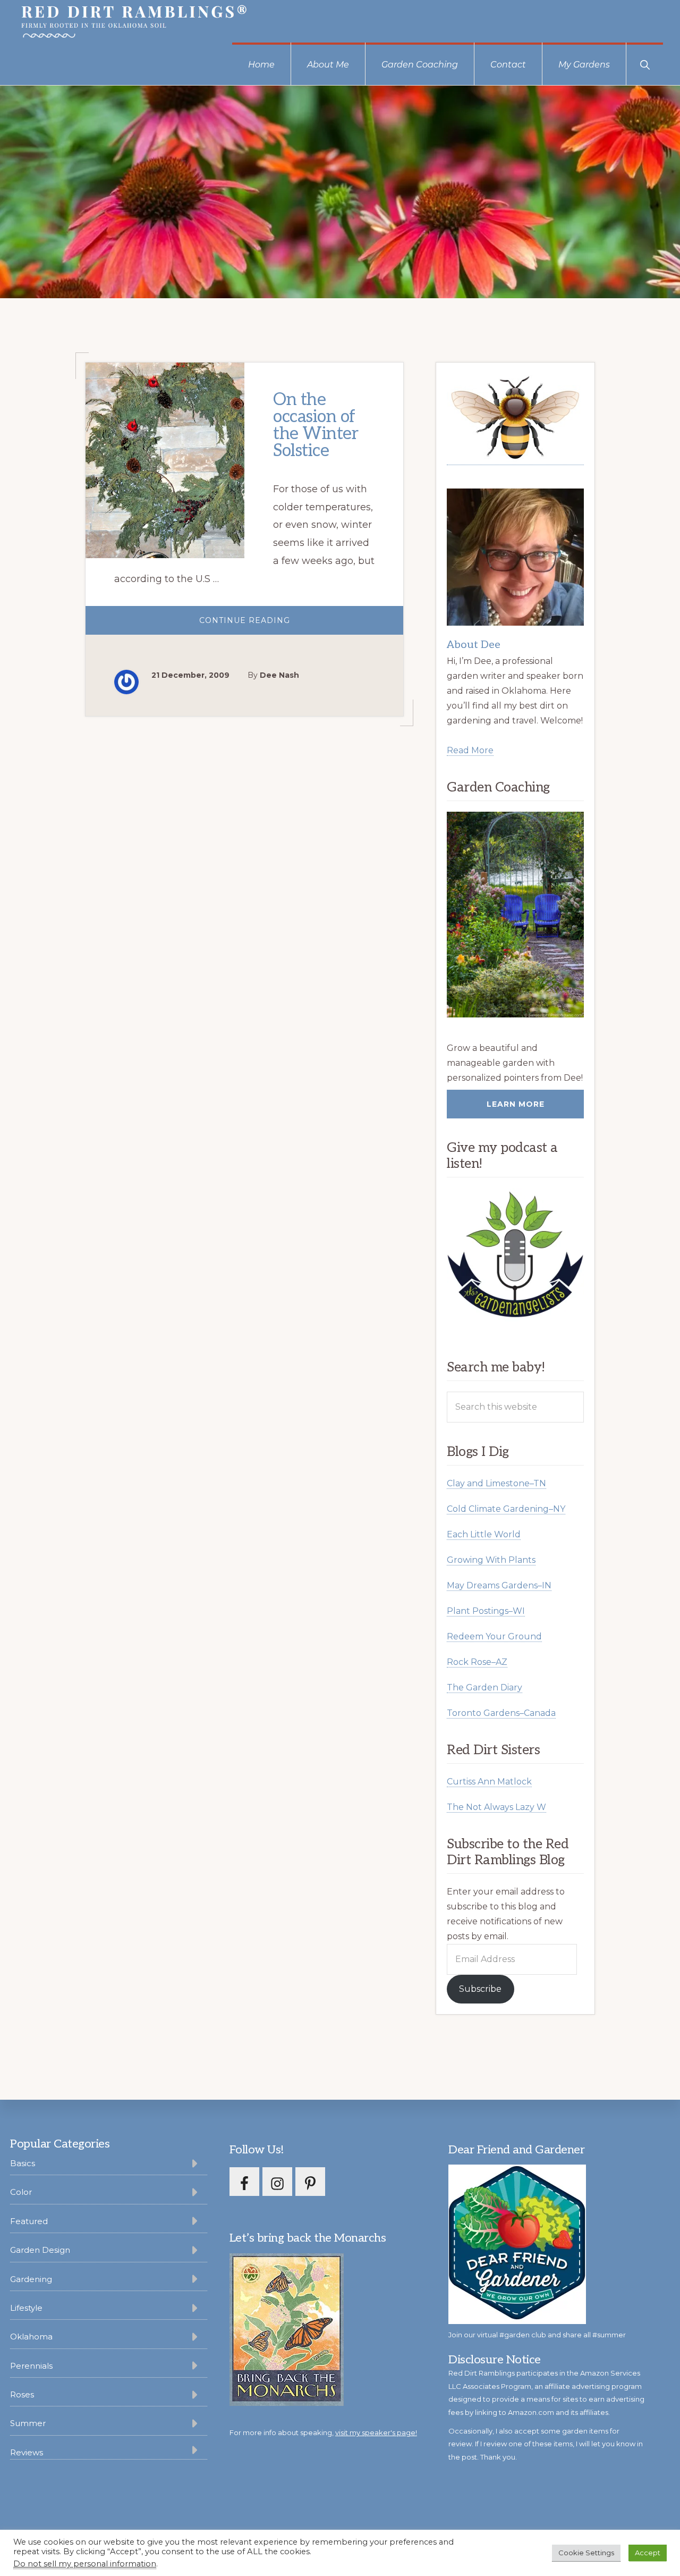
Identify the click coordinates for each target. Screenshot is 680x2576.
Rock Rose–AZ (477, 1662)
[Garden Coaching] (515, 915)
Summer (28, 2423)
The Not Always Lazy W (496, 1807)
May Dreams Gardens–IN (499, 1585)
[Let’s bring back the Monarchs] (287, 2404)
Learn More (516, 1104)
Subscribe (480, 1989)
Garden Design (40, 2250)
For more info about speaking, (323, 2432)
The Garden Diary (484, 1687)
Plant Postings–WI (486, 1611)
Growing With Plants (491, 1560)
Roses (22, 2394)
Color (21, 2192)
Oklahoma (31, 2337)
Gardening (31, 2279)
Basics (23, 2163)
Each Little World (484, 1534)
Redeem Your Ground (494, 1636)
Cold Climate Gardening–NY (506, 1509)
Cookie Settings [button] (586, 2553)
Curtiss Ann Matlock (489, 1782)
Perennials (31, 2366)
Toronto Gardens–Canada (501, 1713)
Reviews (27, 2452)
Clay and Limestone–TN (496, 1483)
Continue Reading (268, 625)
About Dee (474, 645)
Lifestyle (26, 2308)
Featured (29, 2221)
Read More (470, 750)
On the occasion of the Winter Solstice (316, 425)
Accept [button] (648, 2553)
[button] (645, 64)
